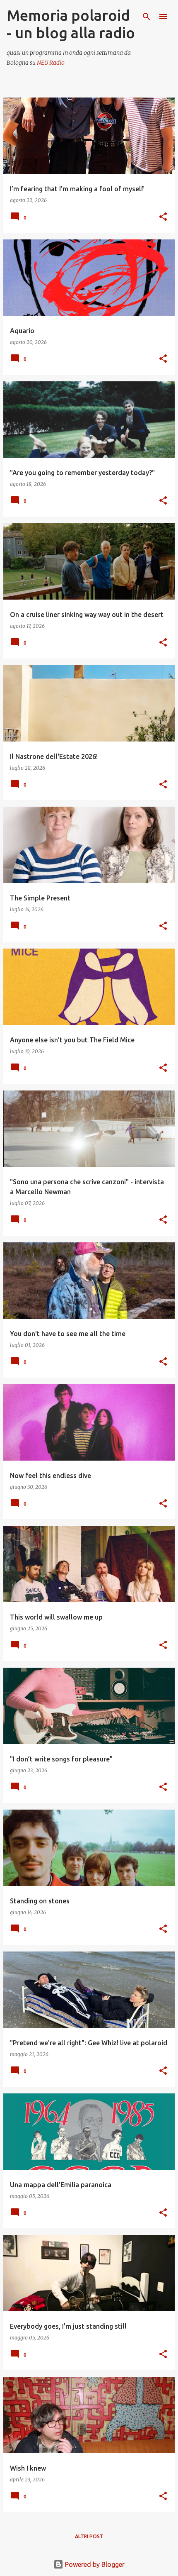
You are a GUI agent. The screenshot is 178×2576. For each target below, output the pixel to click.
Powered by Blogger (94, 2564)
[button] (163, 217)
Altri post (89, 2536)
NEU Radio (51, 63)
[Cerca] (147, 17)
